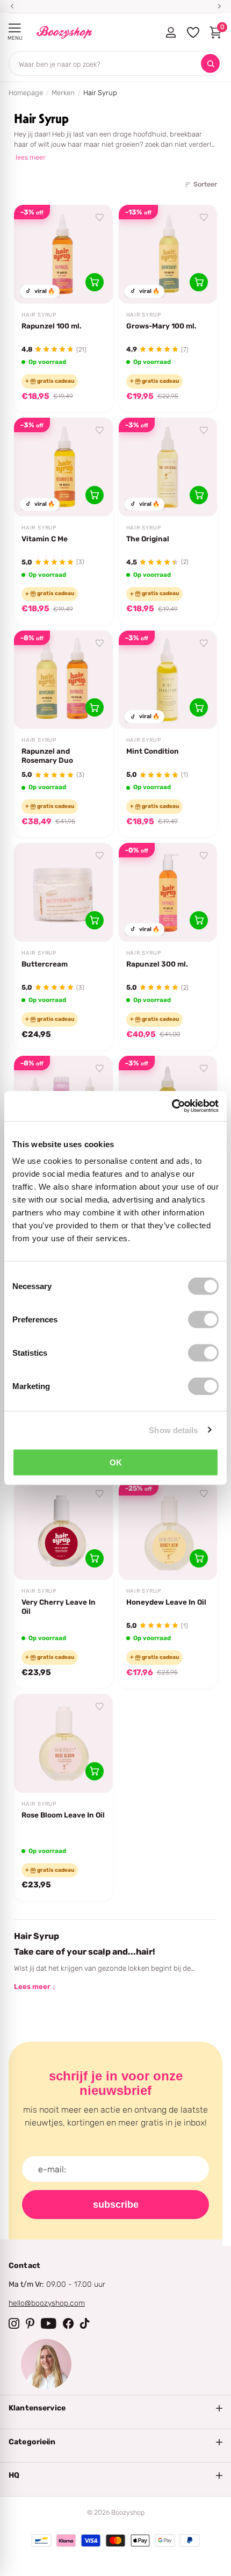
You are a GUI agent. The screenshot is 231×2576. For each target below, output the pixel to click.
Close (115, 2408)
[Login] (171, 32)
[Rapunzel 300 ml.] (168, 892)
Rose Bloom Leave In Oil (63, 1815)
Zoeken (210, 64)
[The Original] (168, 467)
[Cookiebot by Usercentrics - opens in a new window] (172, 1106)
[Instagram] (14, 2323)
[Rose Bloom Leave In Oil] (63, 1743)
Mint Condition (153, 751)
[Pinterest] (30, 2323)
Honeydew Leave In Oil (166, 1602)
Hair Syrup (39, 315)
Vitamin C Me (45, 539)
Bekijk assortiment (15, 28)
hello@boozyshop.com (47, 2303)
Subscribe (116, 2205)
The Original (148, 539)
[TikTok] (85, 2323)
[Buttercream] (63, 892)
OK (116, 1462)
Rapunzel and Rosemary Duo (47, 756)
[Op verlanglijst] (100, 218)
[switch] (203, 1320)
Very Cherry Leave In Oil (59, 1607)
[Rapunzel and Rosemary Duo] (63, 680)
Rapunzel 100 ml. (52, 326)
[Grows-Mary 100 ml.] (168, 254)
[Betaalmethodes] (41, 2541)
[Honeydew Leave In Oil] (168, 1530)
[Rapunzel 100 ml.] (63, 254)
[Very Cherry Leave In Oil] (63, 1530)
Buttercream (45, 964)
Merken (63, 93)
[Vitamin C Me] (63, 467)
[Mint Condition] (168, 680)
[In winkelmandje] (95, 282)
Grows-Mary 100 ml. (161, 326)
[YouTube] (49, 2323)
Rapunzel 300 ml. (157, 964)
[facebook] (68, 2323)
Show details (173, 1430)
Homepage (26, 93)
